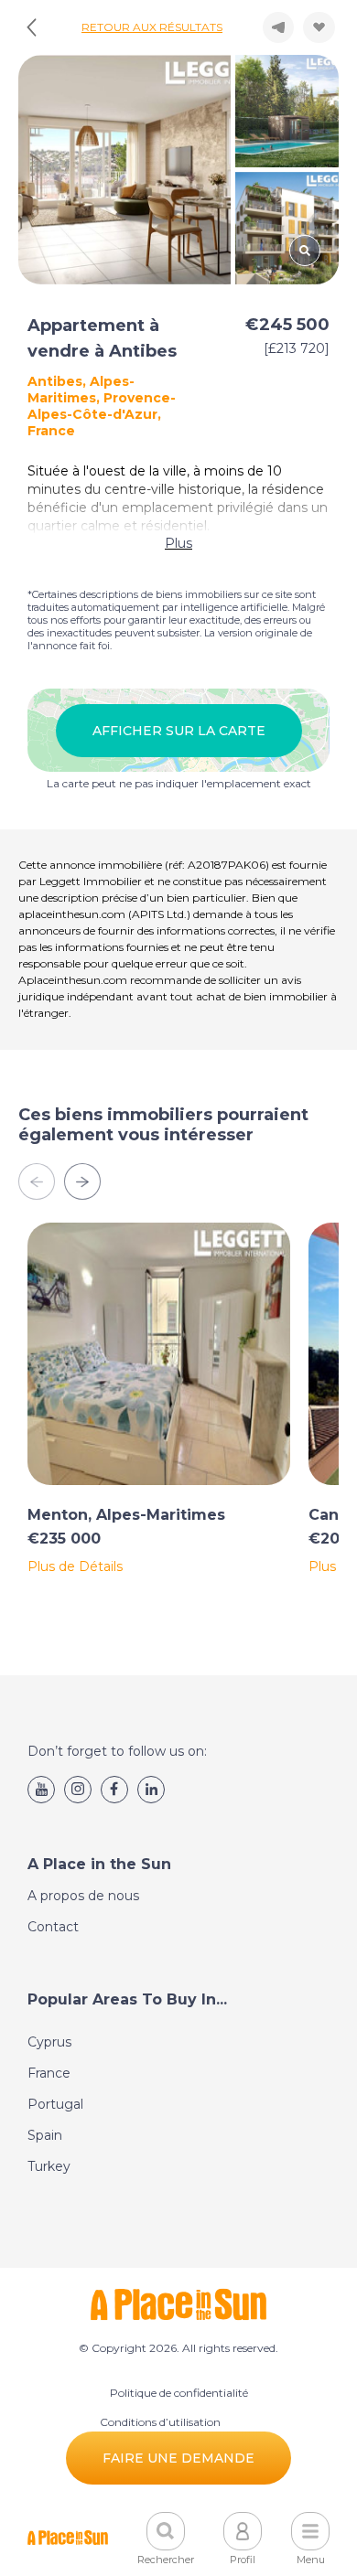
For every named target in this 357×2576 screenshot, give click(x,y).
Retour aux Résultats (152, 27)
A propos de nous (83, 1896)
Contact (53, 1927)
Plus (178, 543)
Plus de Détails (75, 1566)
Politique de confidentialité (179, 2393)
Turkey (49, 2166)
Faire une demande (178, 2458)
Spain (45, 2135)
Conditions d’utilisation (160, 2422)
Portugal (55, 2104)
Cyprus (49, 2042)
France (49, 2073)
